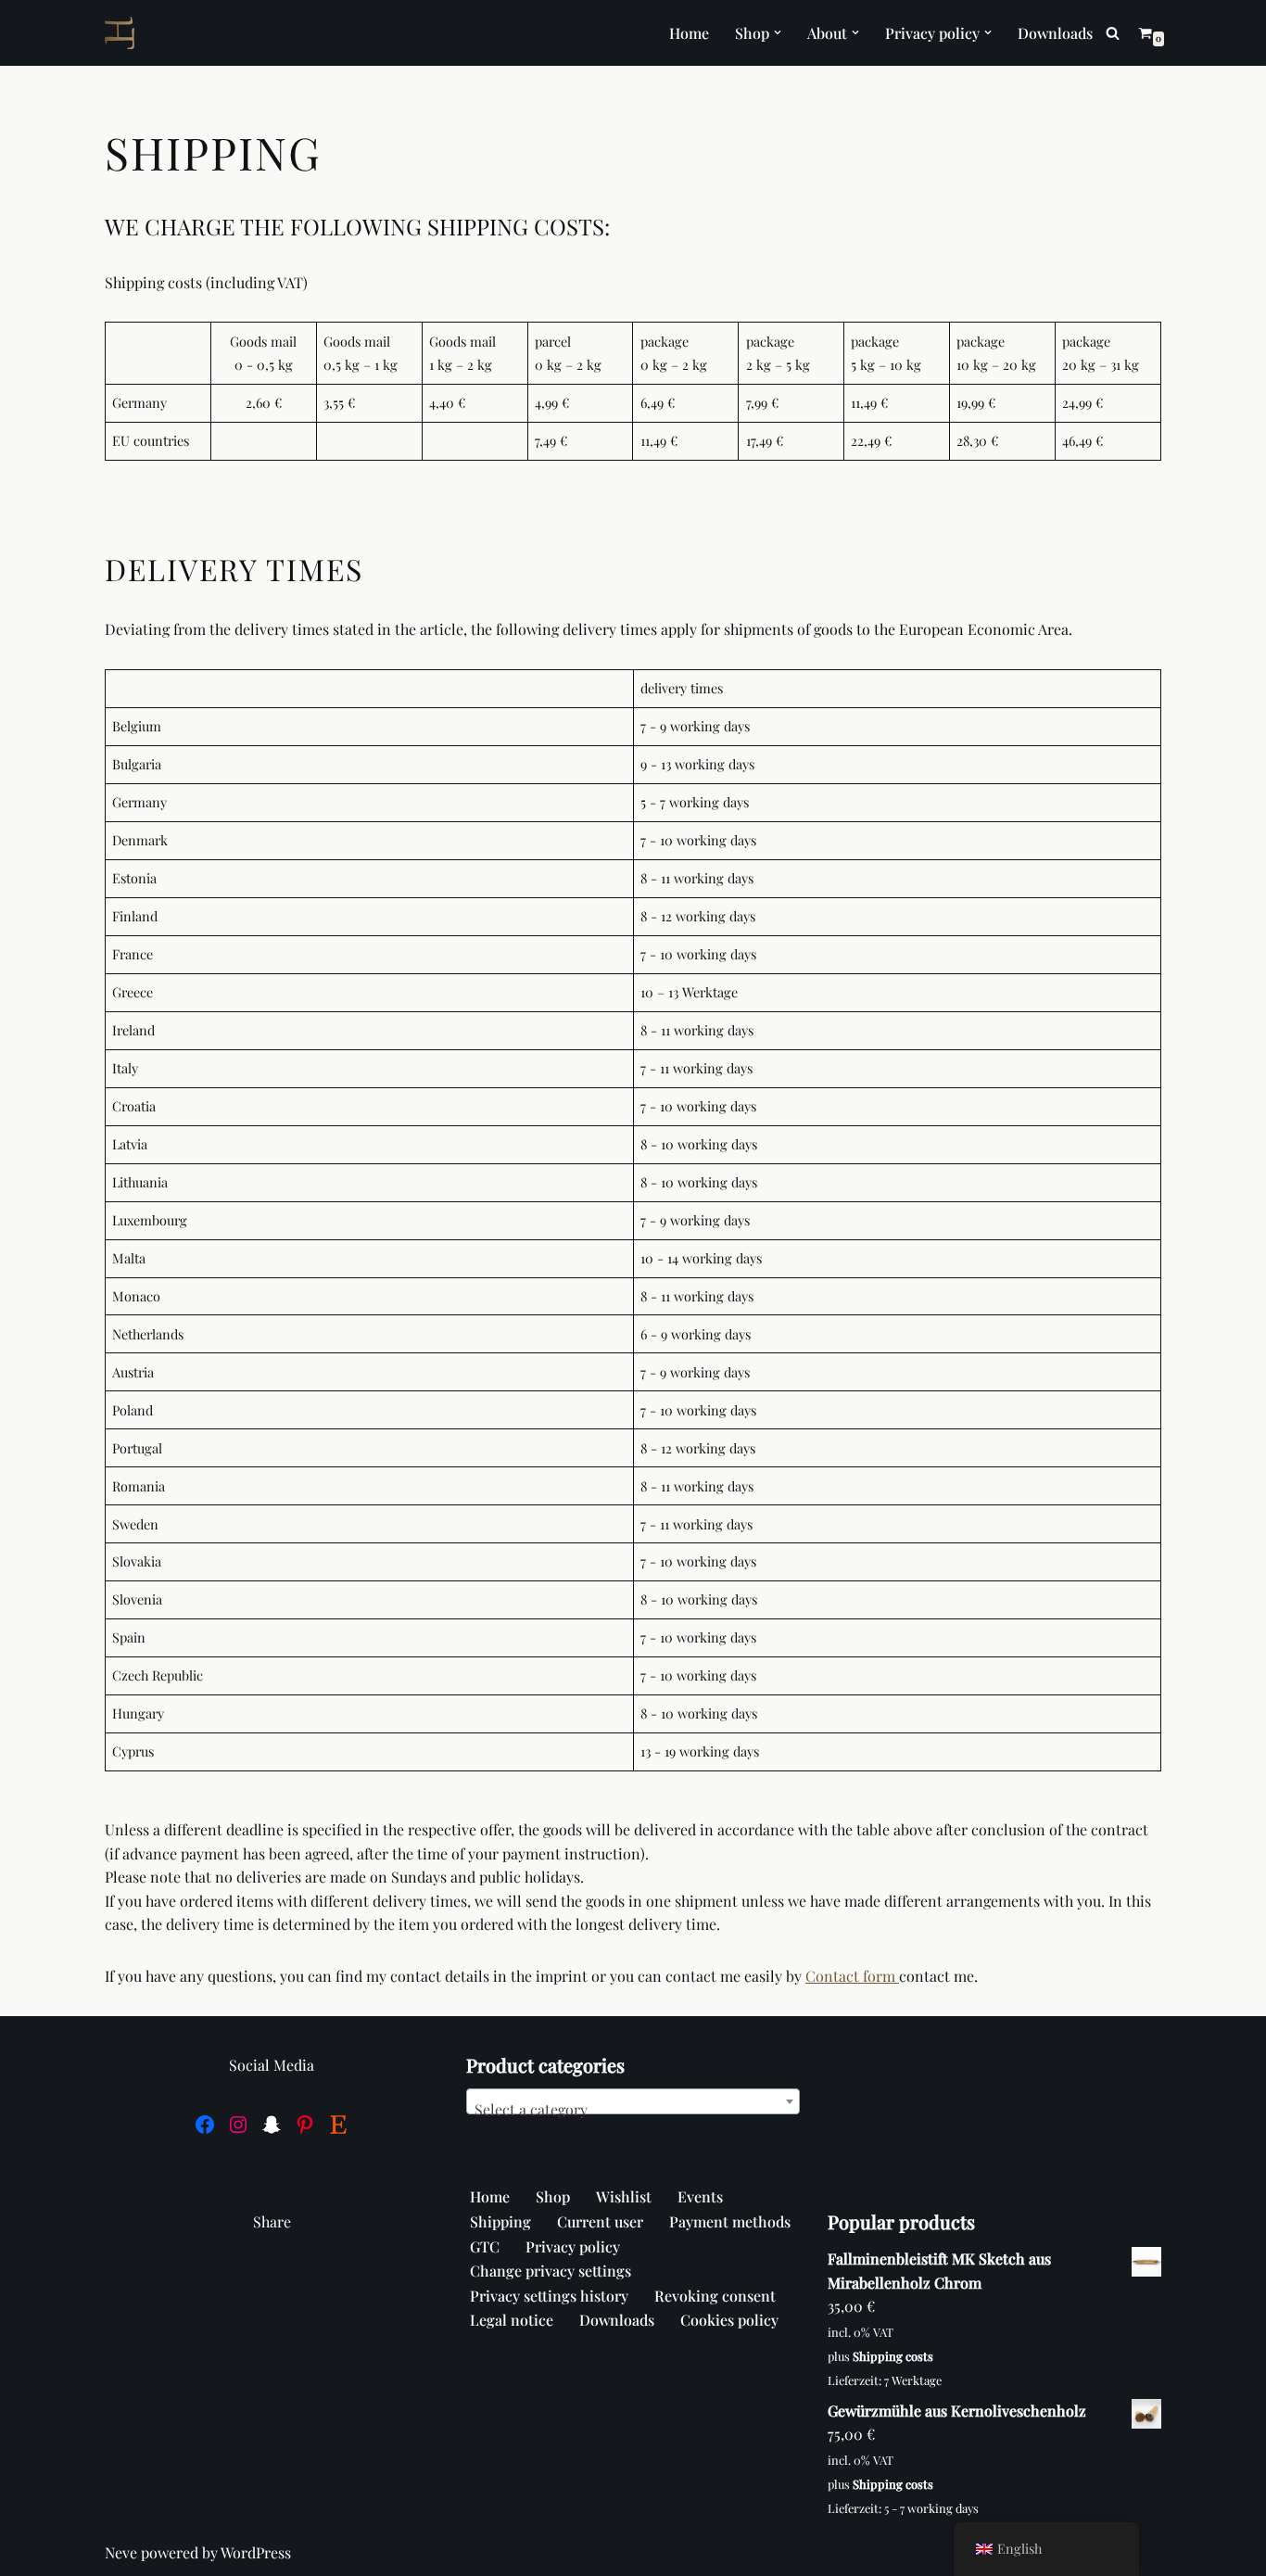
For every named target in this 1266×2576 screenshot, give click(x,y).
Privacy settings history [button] (549, 2296)
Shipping (500, 2221)
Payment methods (730, 2221)
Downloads (1055, 33)
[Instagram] (238, 2125)
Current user (600, 2221)
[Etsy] (338, 2125)
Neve (121, 2552)
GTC (485, 2246)
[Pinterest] (305, 2125)
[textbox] (633, 2110)
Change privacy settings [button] (551, 2271)
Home (689, 33)
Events (700, 2196)
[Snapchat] (272, 2125)
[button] (778, 32)
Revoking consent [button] (715, 2296)
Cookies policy (729, 2320)
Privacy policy (573, 2246)
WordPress (256, 2552)
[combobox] (633, 2101)
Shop (553, 2196)
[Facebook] (205, 2125)
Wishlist (624, 2196)
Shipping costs (893, 2356)
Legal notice (512, 2320)
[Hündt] (124, 33)
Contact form (852, 1976)
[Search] (1113, 33)
